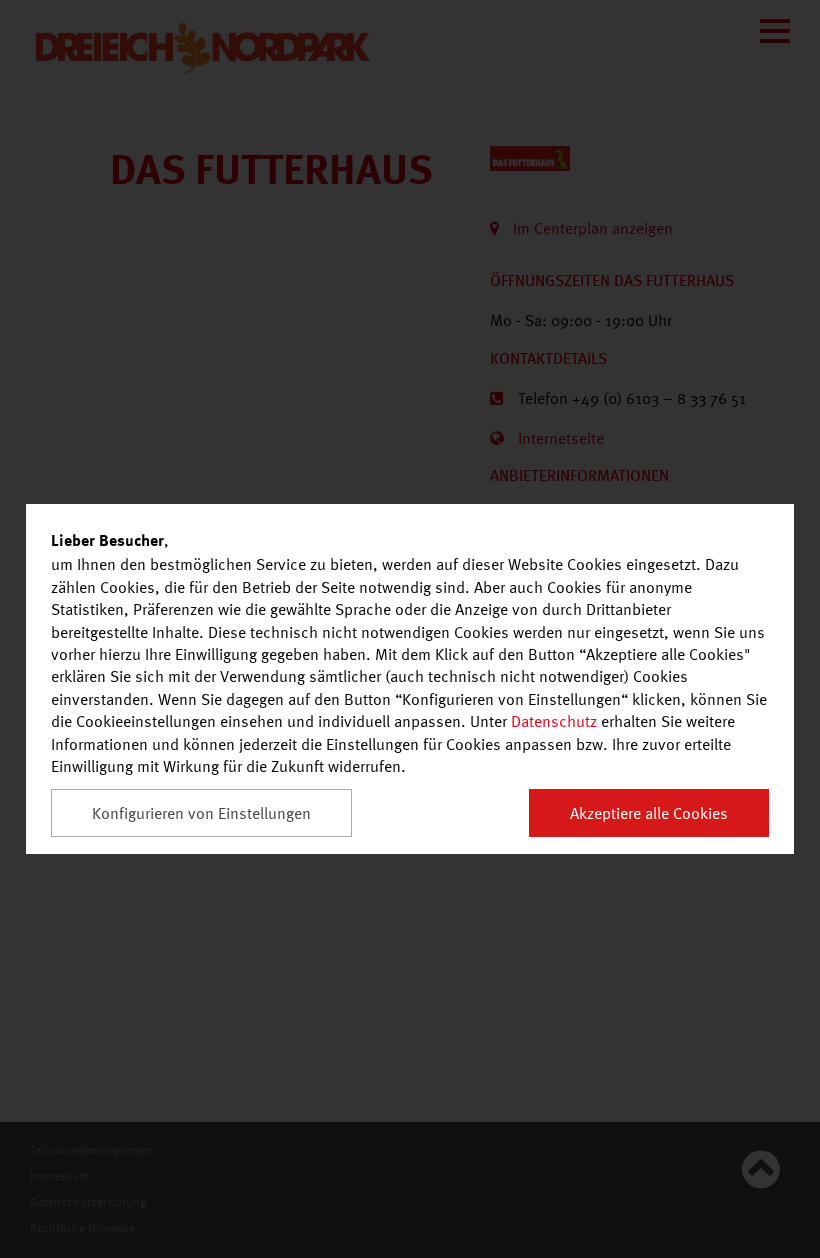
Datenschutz (554, 721)
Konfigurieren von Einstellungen (201, 813)
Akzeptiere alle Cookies (649, 813)
